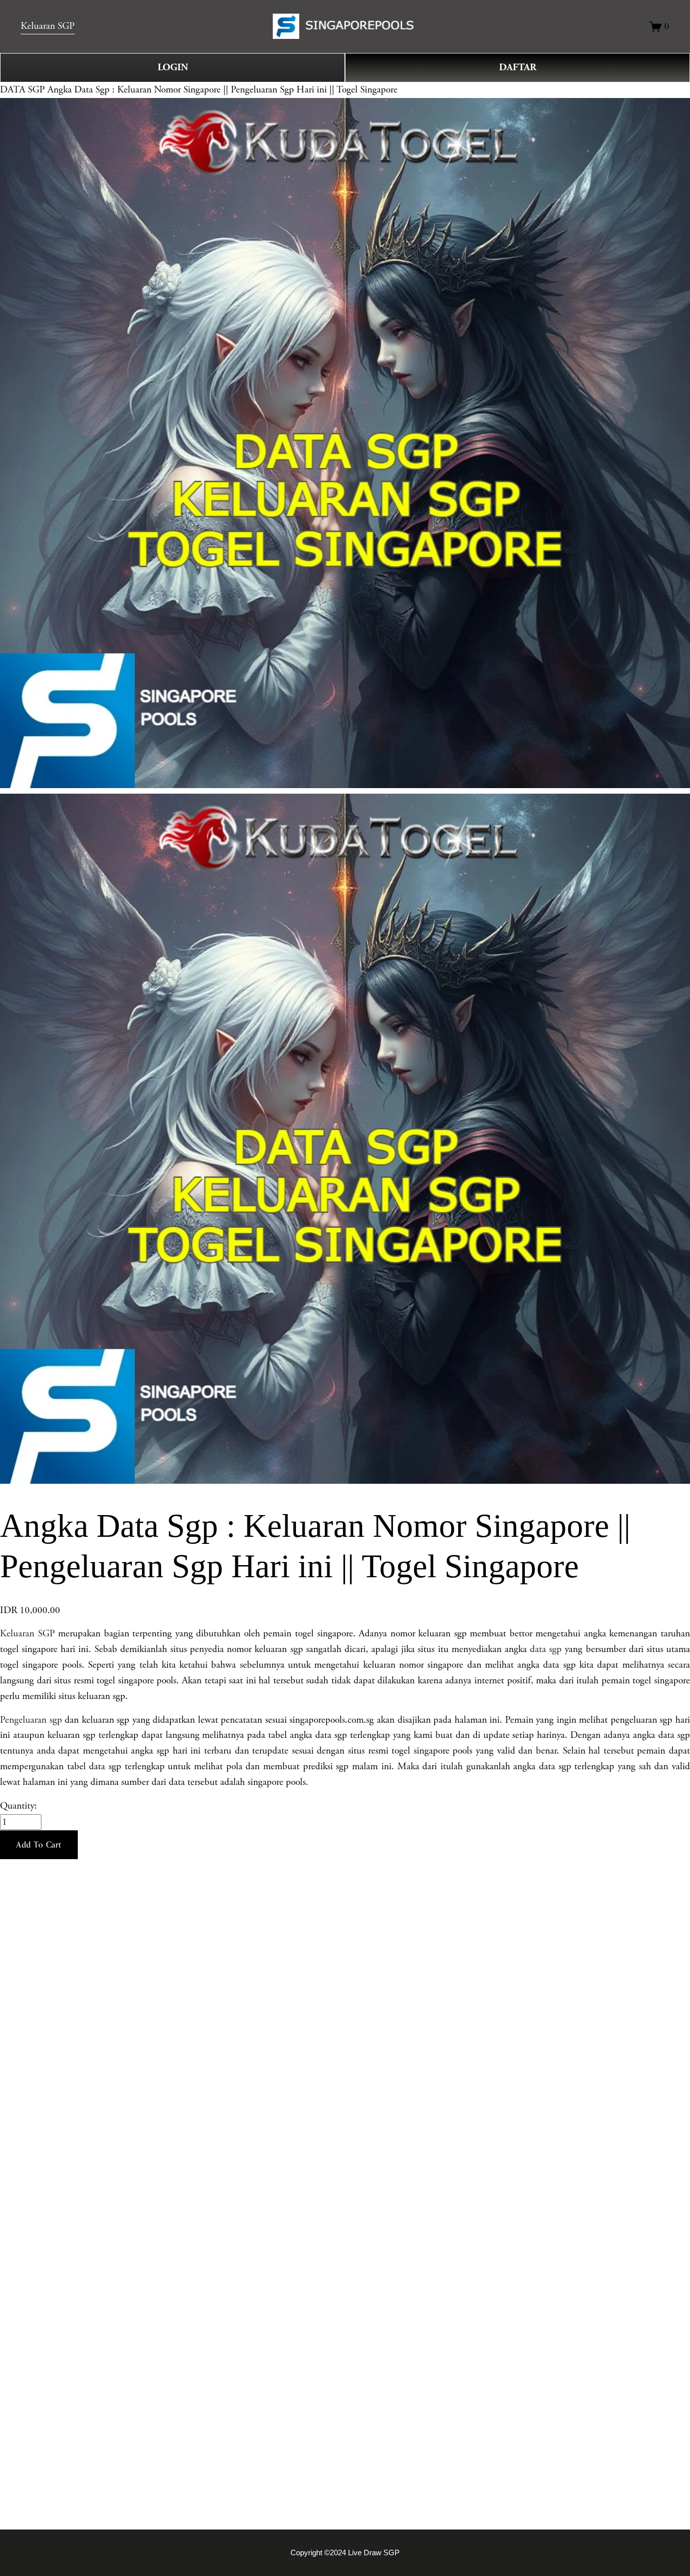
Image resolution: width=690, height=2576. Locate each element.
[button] (39, 1845)
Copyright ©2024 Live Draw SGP (345, 2553)
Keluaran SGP (48, 26)
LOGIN (173, 67)
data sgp (546, 1649)
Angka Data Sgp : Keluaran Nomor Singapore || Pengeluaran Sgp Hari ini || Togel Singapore (223, 90)
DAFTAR (518, 67)
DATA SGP (22, 90)
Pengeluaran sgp (31, 1720)
